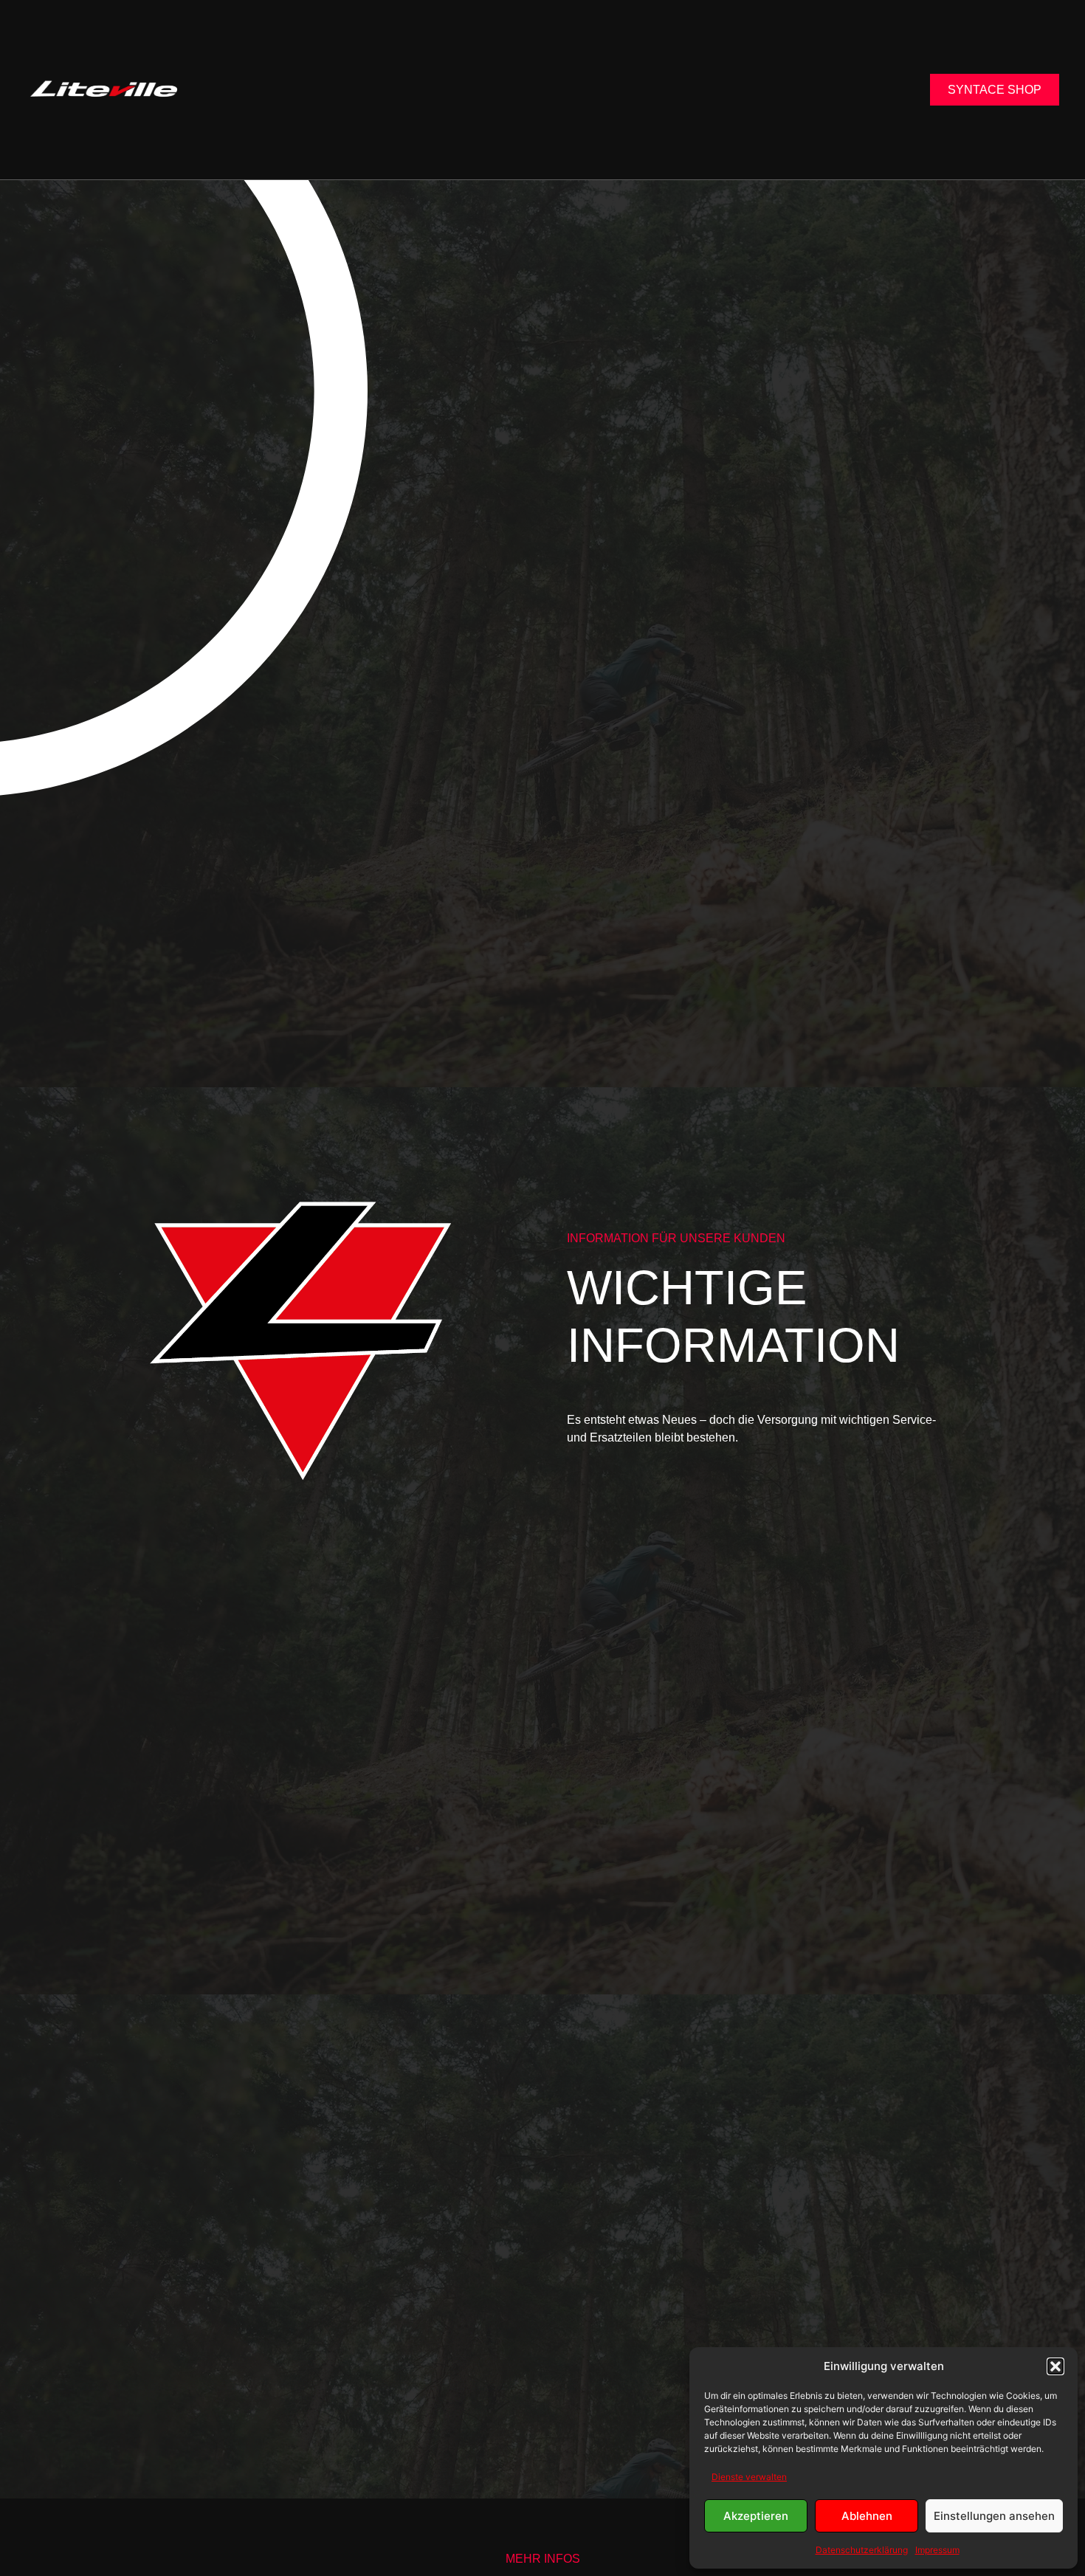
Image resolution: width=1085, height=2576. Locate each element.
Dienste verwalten (749, 2477)
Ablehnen (867, 2516)
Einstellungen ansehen (994, 2516)
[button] (1055, 2366)
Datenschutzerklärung (862, 2550)
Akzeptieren (756, 2516)
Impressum (937, 2550)
